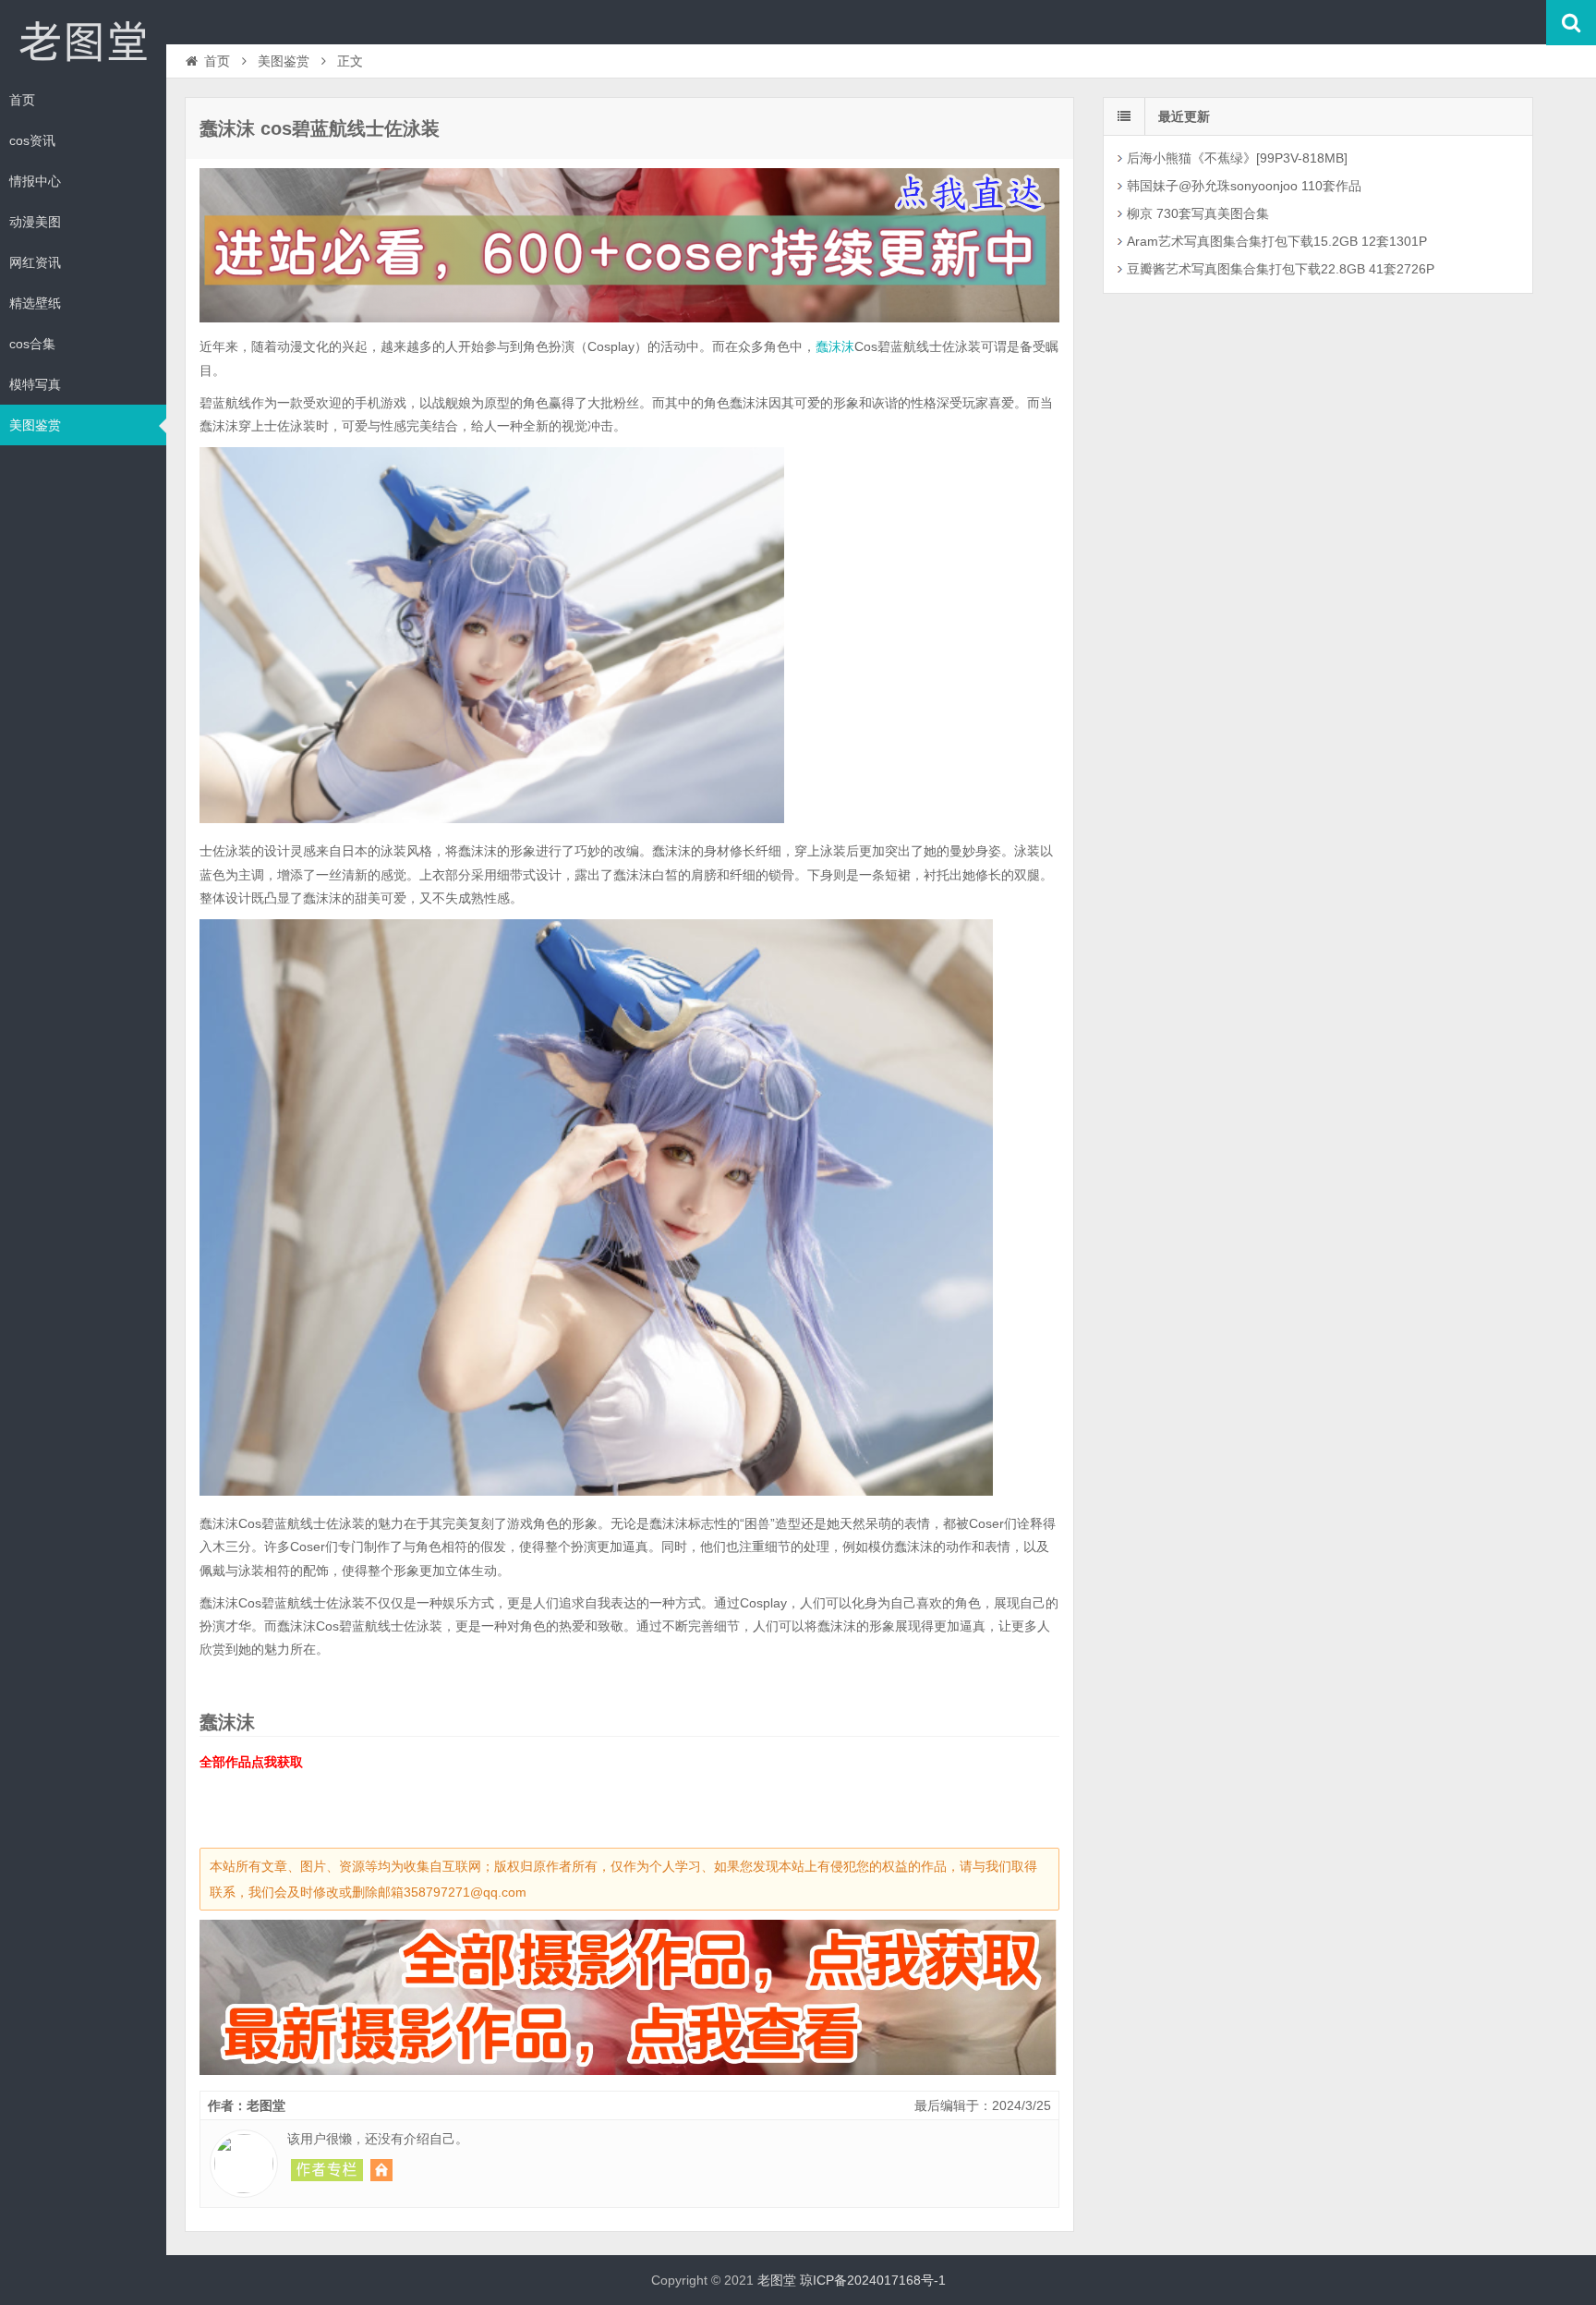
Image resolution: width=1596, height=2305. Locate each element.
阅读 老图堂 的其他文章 (327, 2170)
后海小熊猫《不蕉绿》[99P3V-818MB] (1237, 158)
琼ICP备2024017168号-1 (873, 2280)
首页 (22, 100)
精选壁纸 (35, 303)
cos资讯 (32, 140)
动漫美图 (35, 222)
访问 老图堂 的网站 (381, 2170)
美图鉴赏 (35, 425)
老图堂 (83, 41)
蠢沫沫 (835, 346)
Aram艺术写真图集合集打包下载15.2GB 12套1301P (1277, 241)
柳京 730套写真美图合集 (1198, 213)
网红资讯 (35, 262)
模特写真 (35, 384)
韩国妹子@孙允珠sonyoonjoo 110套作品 (1244, 186)
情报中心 (35, 181)
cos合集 (32, 344)
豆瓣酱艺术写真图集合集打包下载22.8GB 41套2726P (1281, 269)
